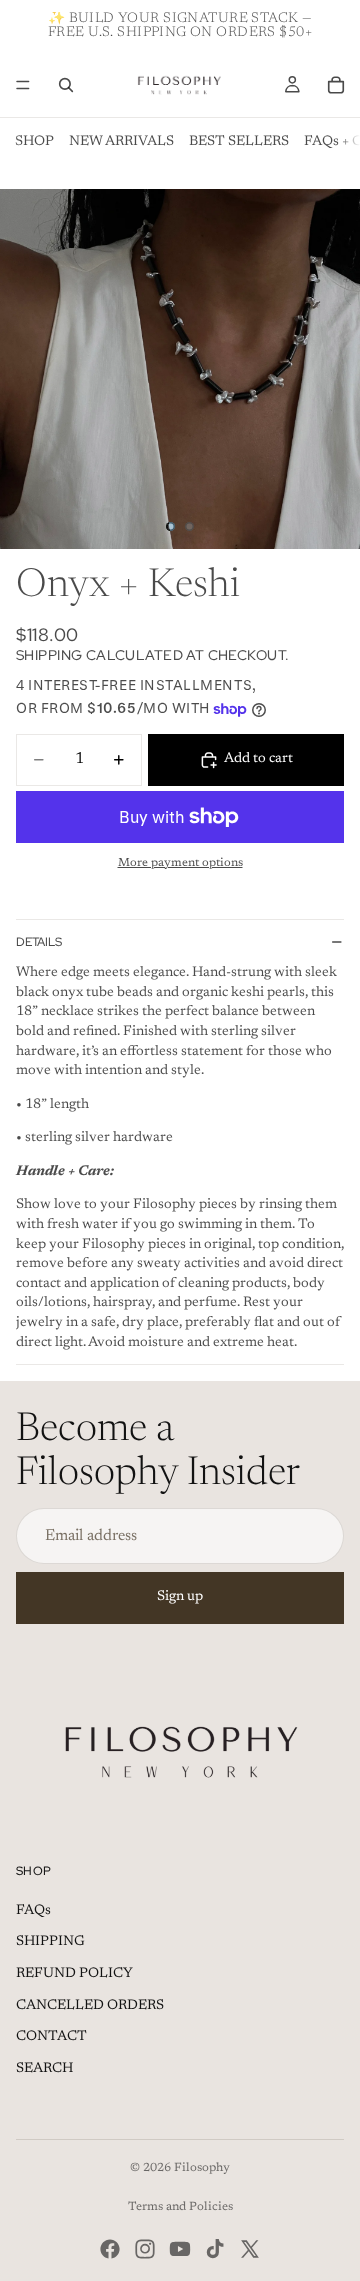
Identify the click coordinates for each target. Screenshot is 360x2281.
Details (39, 942)
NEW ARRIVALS (121, 142)
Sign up (180, 1597)
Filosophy (202, 2168)
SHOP (34, 142)
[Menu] (23, 85)
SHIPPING (50, 1942)
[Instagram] (145, 2249)
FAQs (33, 1911)
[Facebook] (110, 2249)
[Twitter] (250, 2249)
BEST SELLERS (239, 142)
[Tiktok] (215, 2249)
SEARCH (44, 2069)
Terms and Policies (180, 2207)
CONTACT (51, 2037)
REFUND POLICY (74, 1974)
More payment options (180, 863)
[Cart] (336, 85)
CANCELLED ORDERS (90, 2006)
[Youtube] (180, 2249)
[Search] (66, 85)
